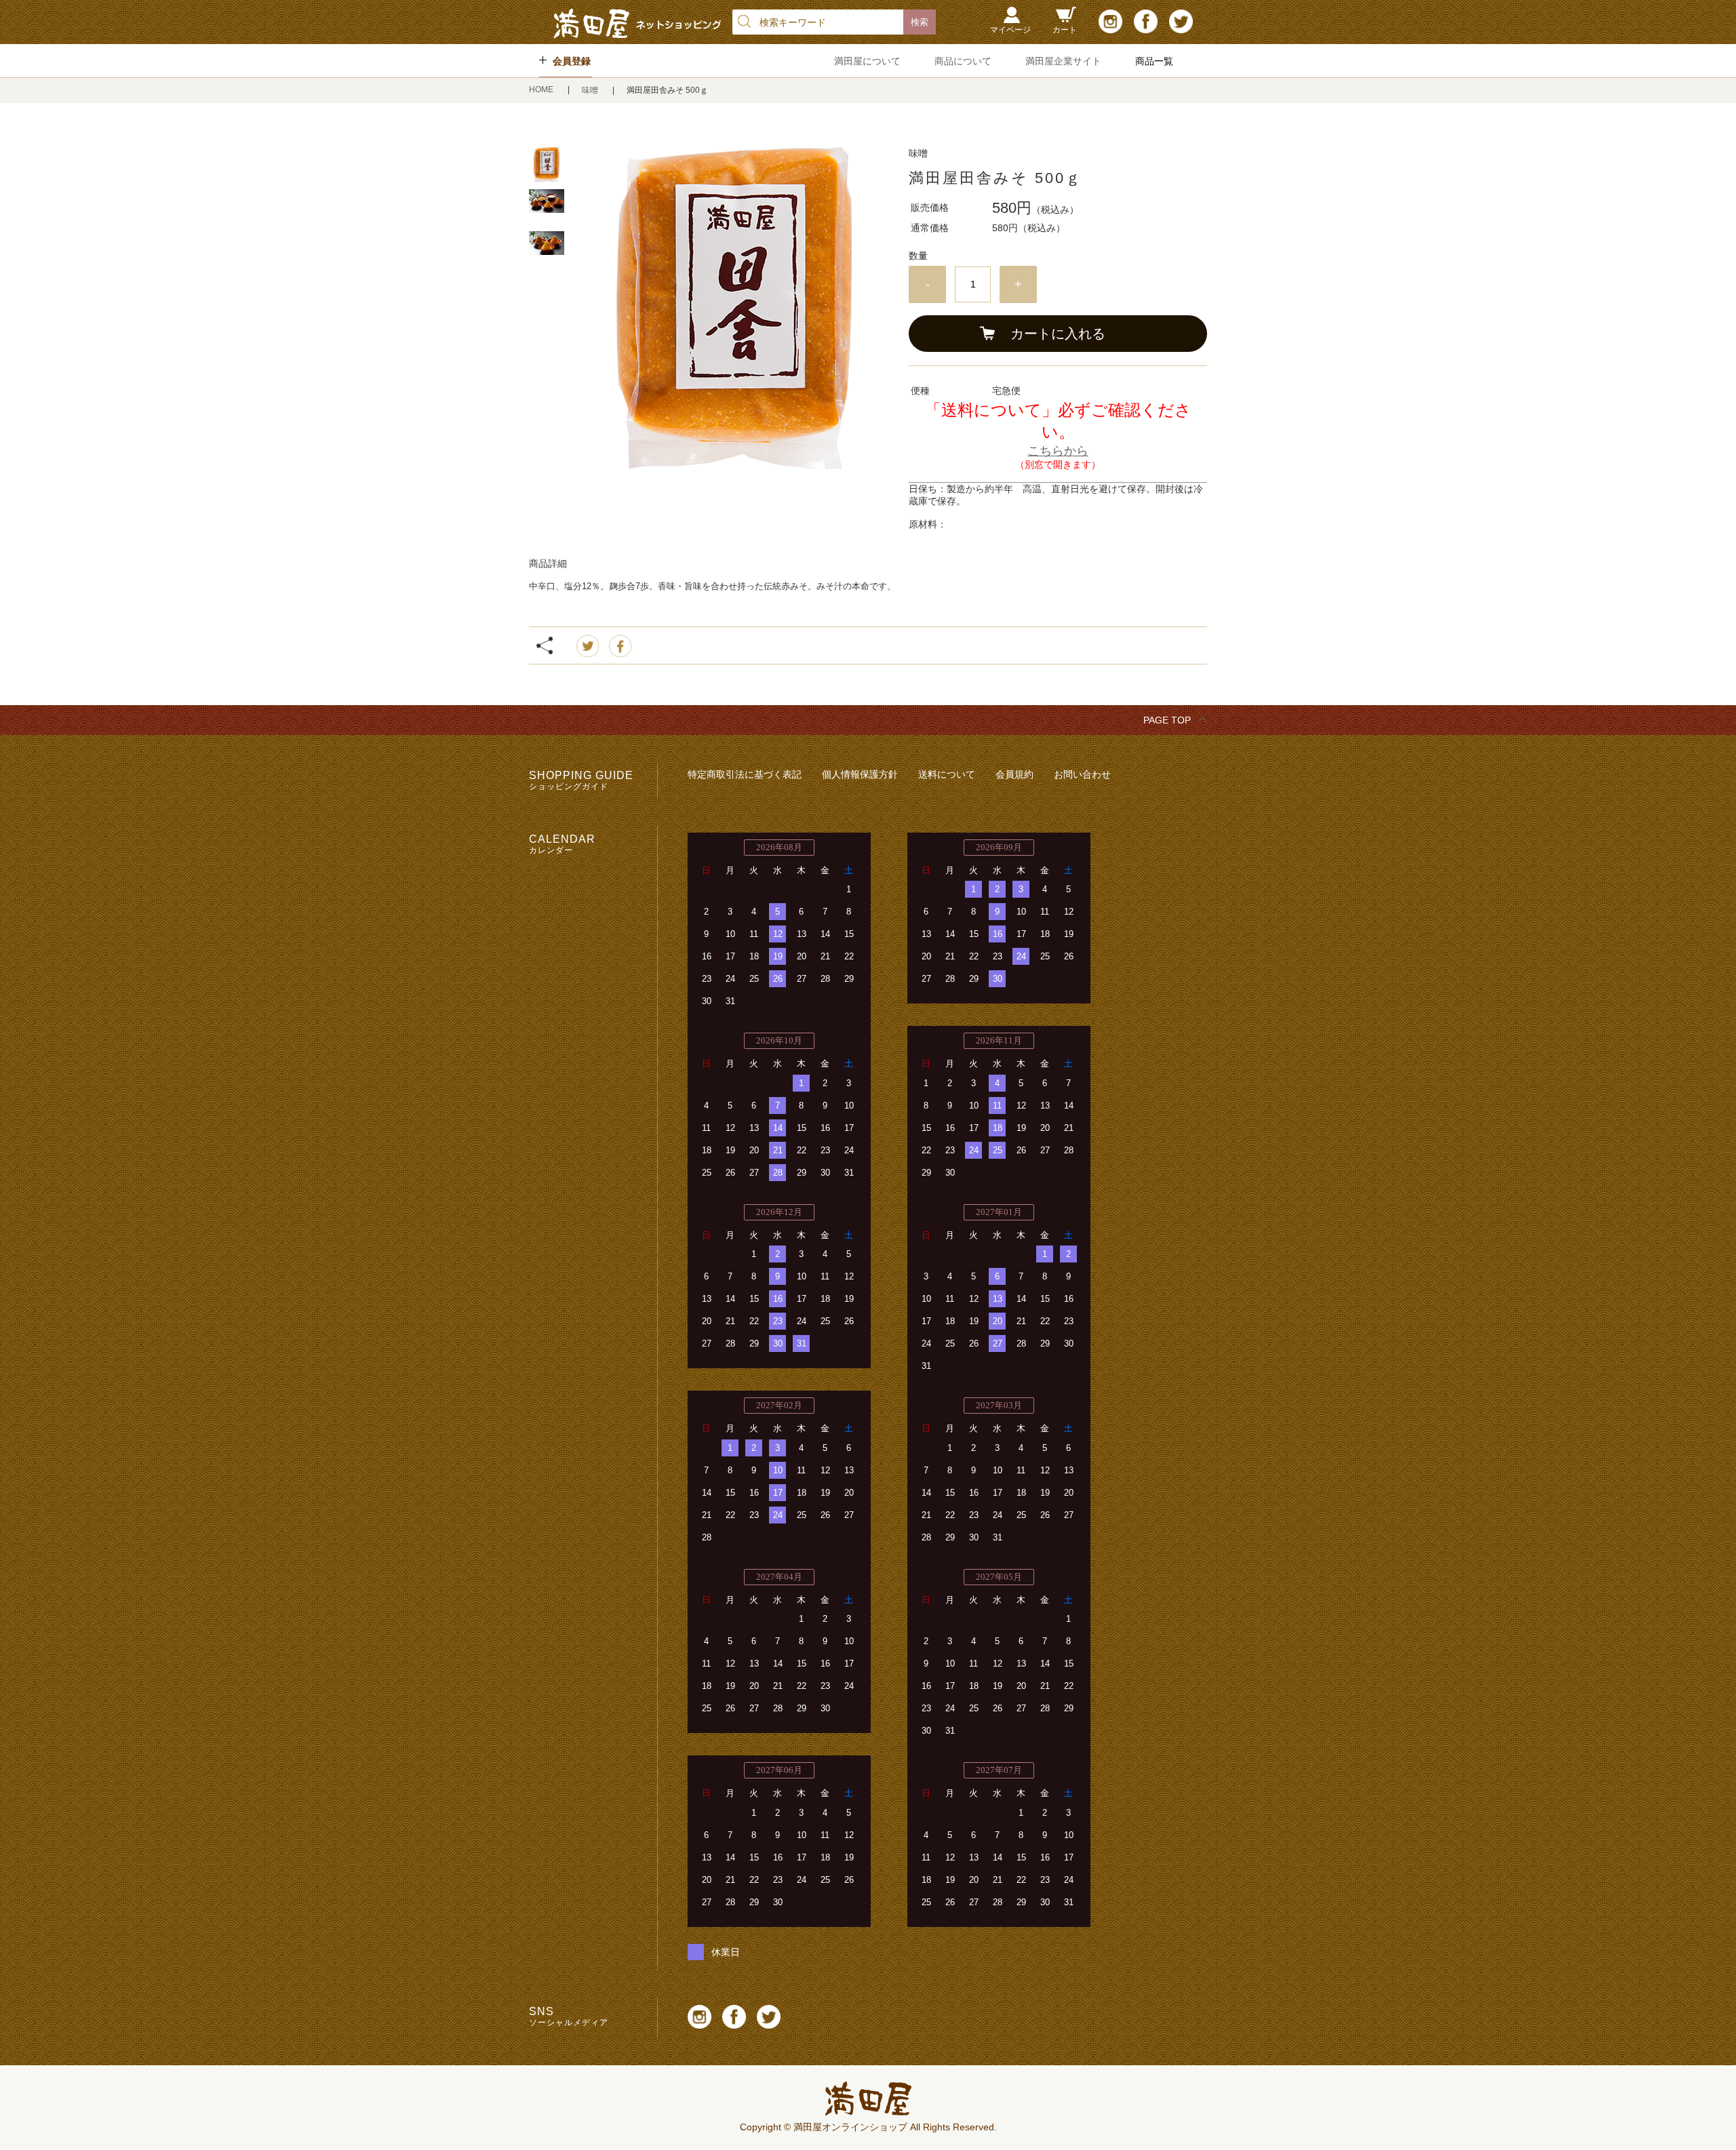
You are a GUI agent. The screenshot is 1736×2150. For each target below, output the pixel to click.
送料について (947, 774)
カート (1065, 30)
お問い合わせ (1082, 774)
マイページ (1010, 30)
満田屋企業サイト (1063, 61)
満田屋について (867, 61)
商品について (963, 61)
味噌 (591, 90)
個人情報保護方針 (860, 774)
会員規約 (1014, 774)
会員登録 (572, 61)
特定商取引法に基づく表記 (745, 774)
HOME (542, 89)
